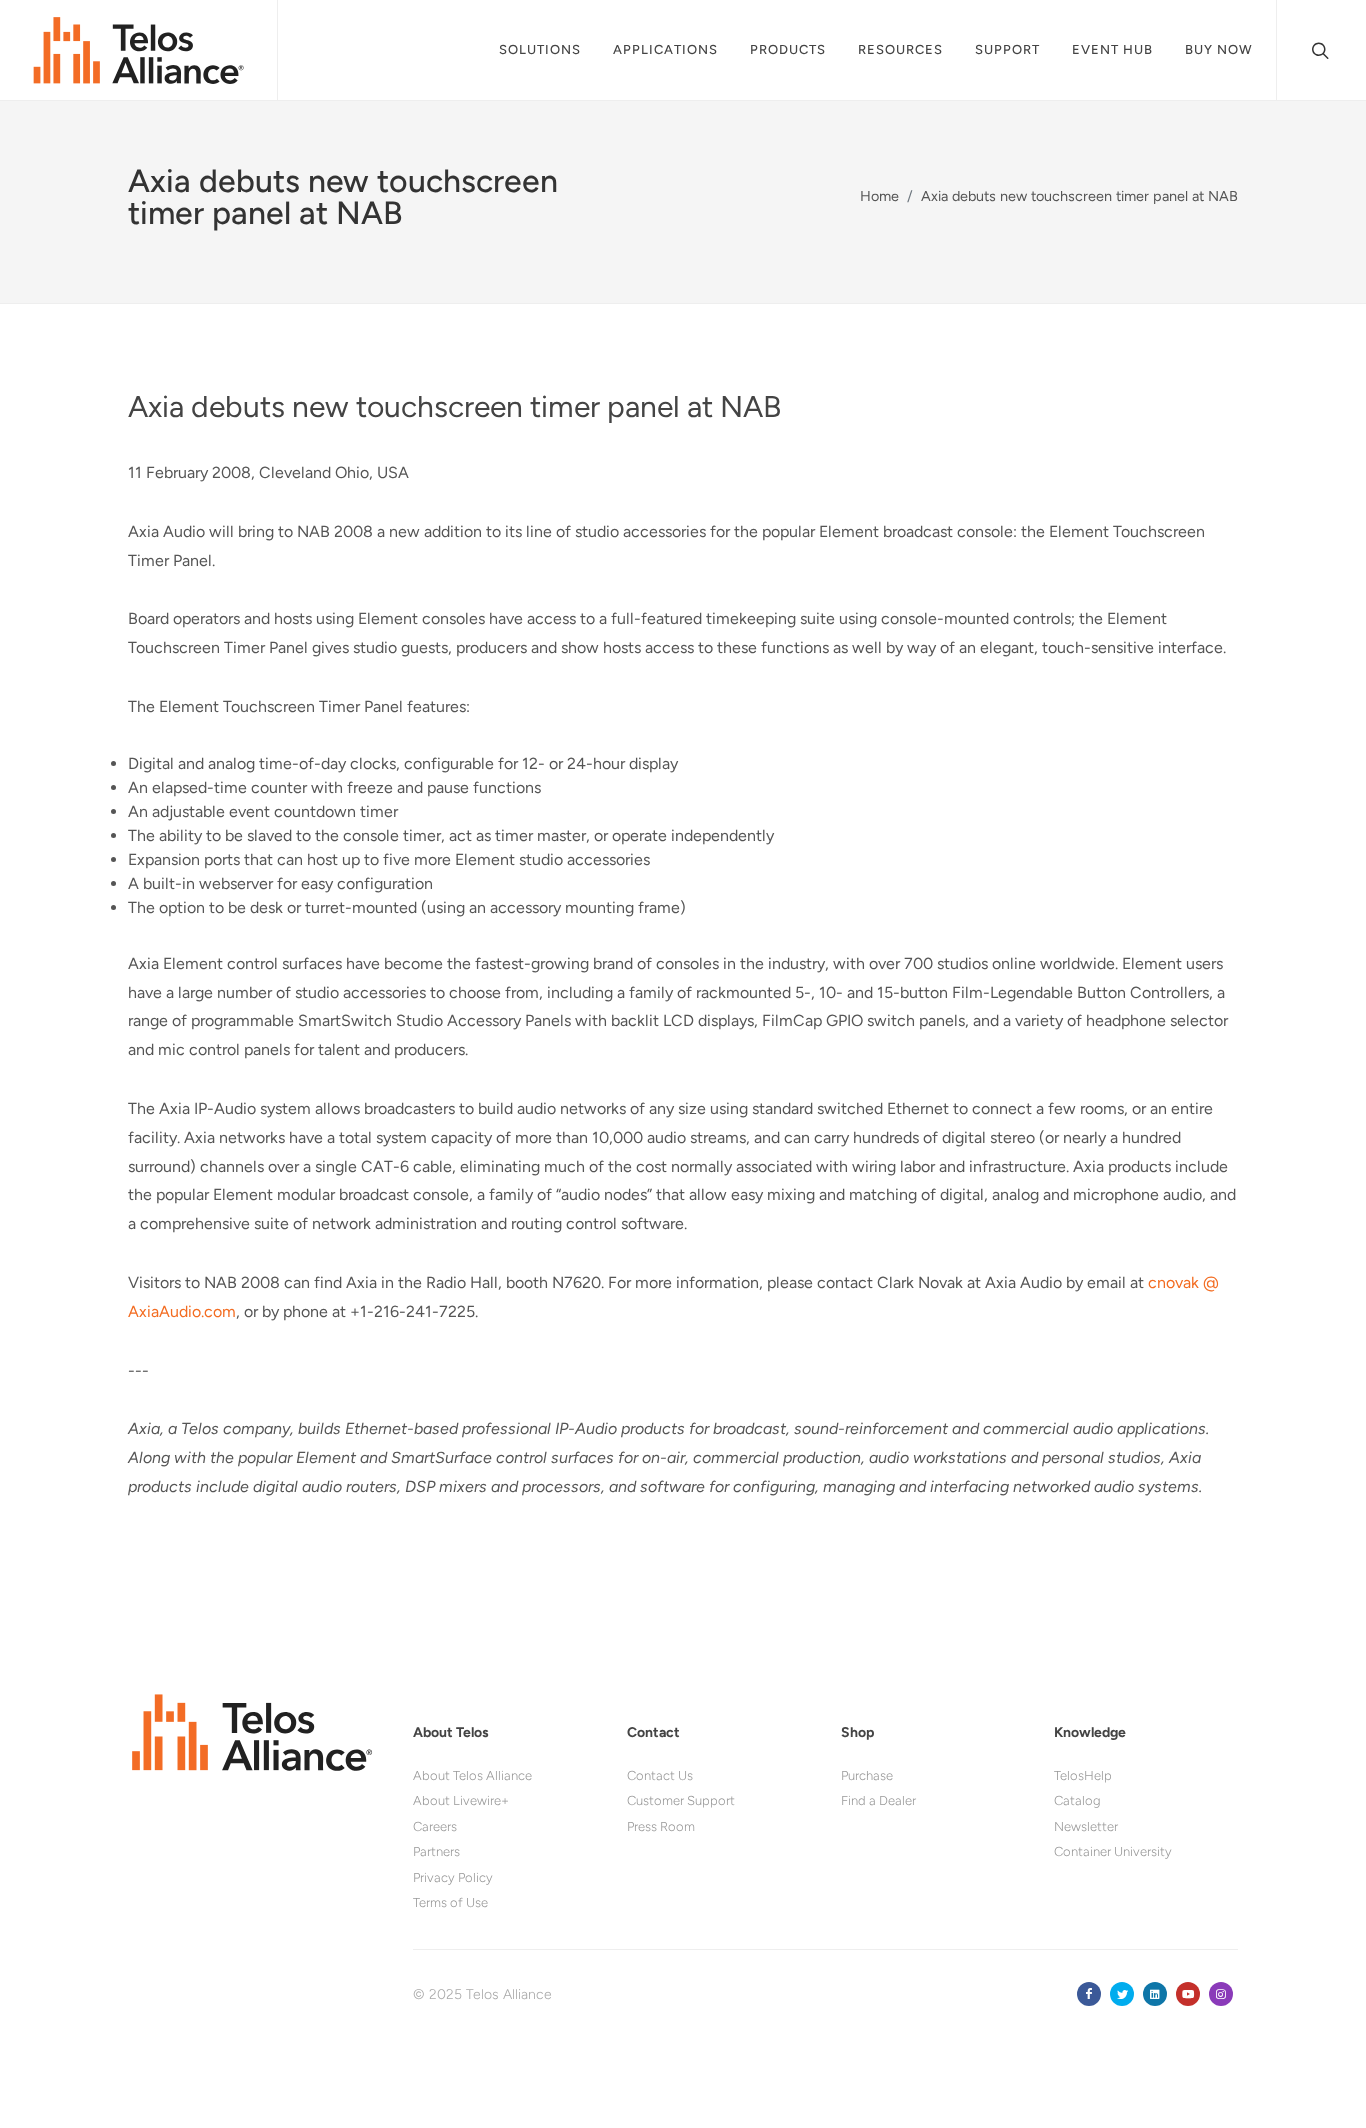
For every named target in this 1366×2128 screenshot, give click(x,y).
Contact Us (660, 1775)
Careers (435, 1826)
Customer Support (681, 1800)
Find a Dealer (878, 1800)
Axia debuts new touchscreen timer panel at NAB (1079, 196)
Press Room (661, 1826)
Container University (1113, 1851)
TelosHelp (1083, 1775)
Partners (436, 1851)
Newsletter (1086, 1826)
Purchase (867, 1775)
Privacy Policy (453, 1877)
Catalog (1077, 1800)
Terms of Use (450, 1902)
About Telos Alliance (472, 1775)
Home (879, 196)
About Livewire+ (461, 1800)
